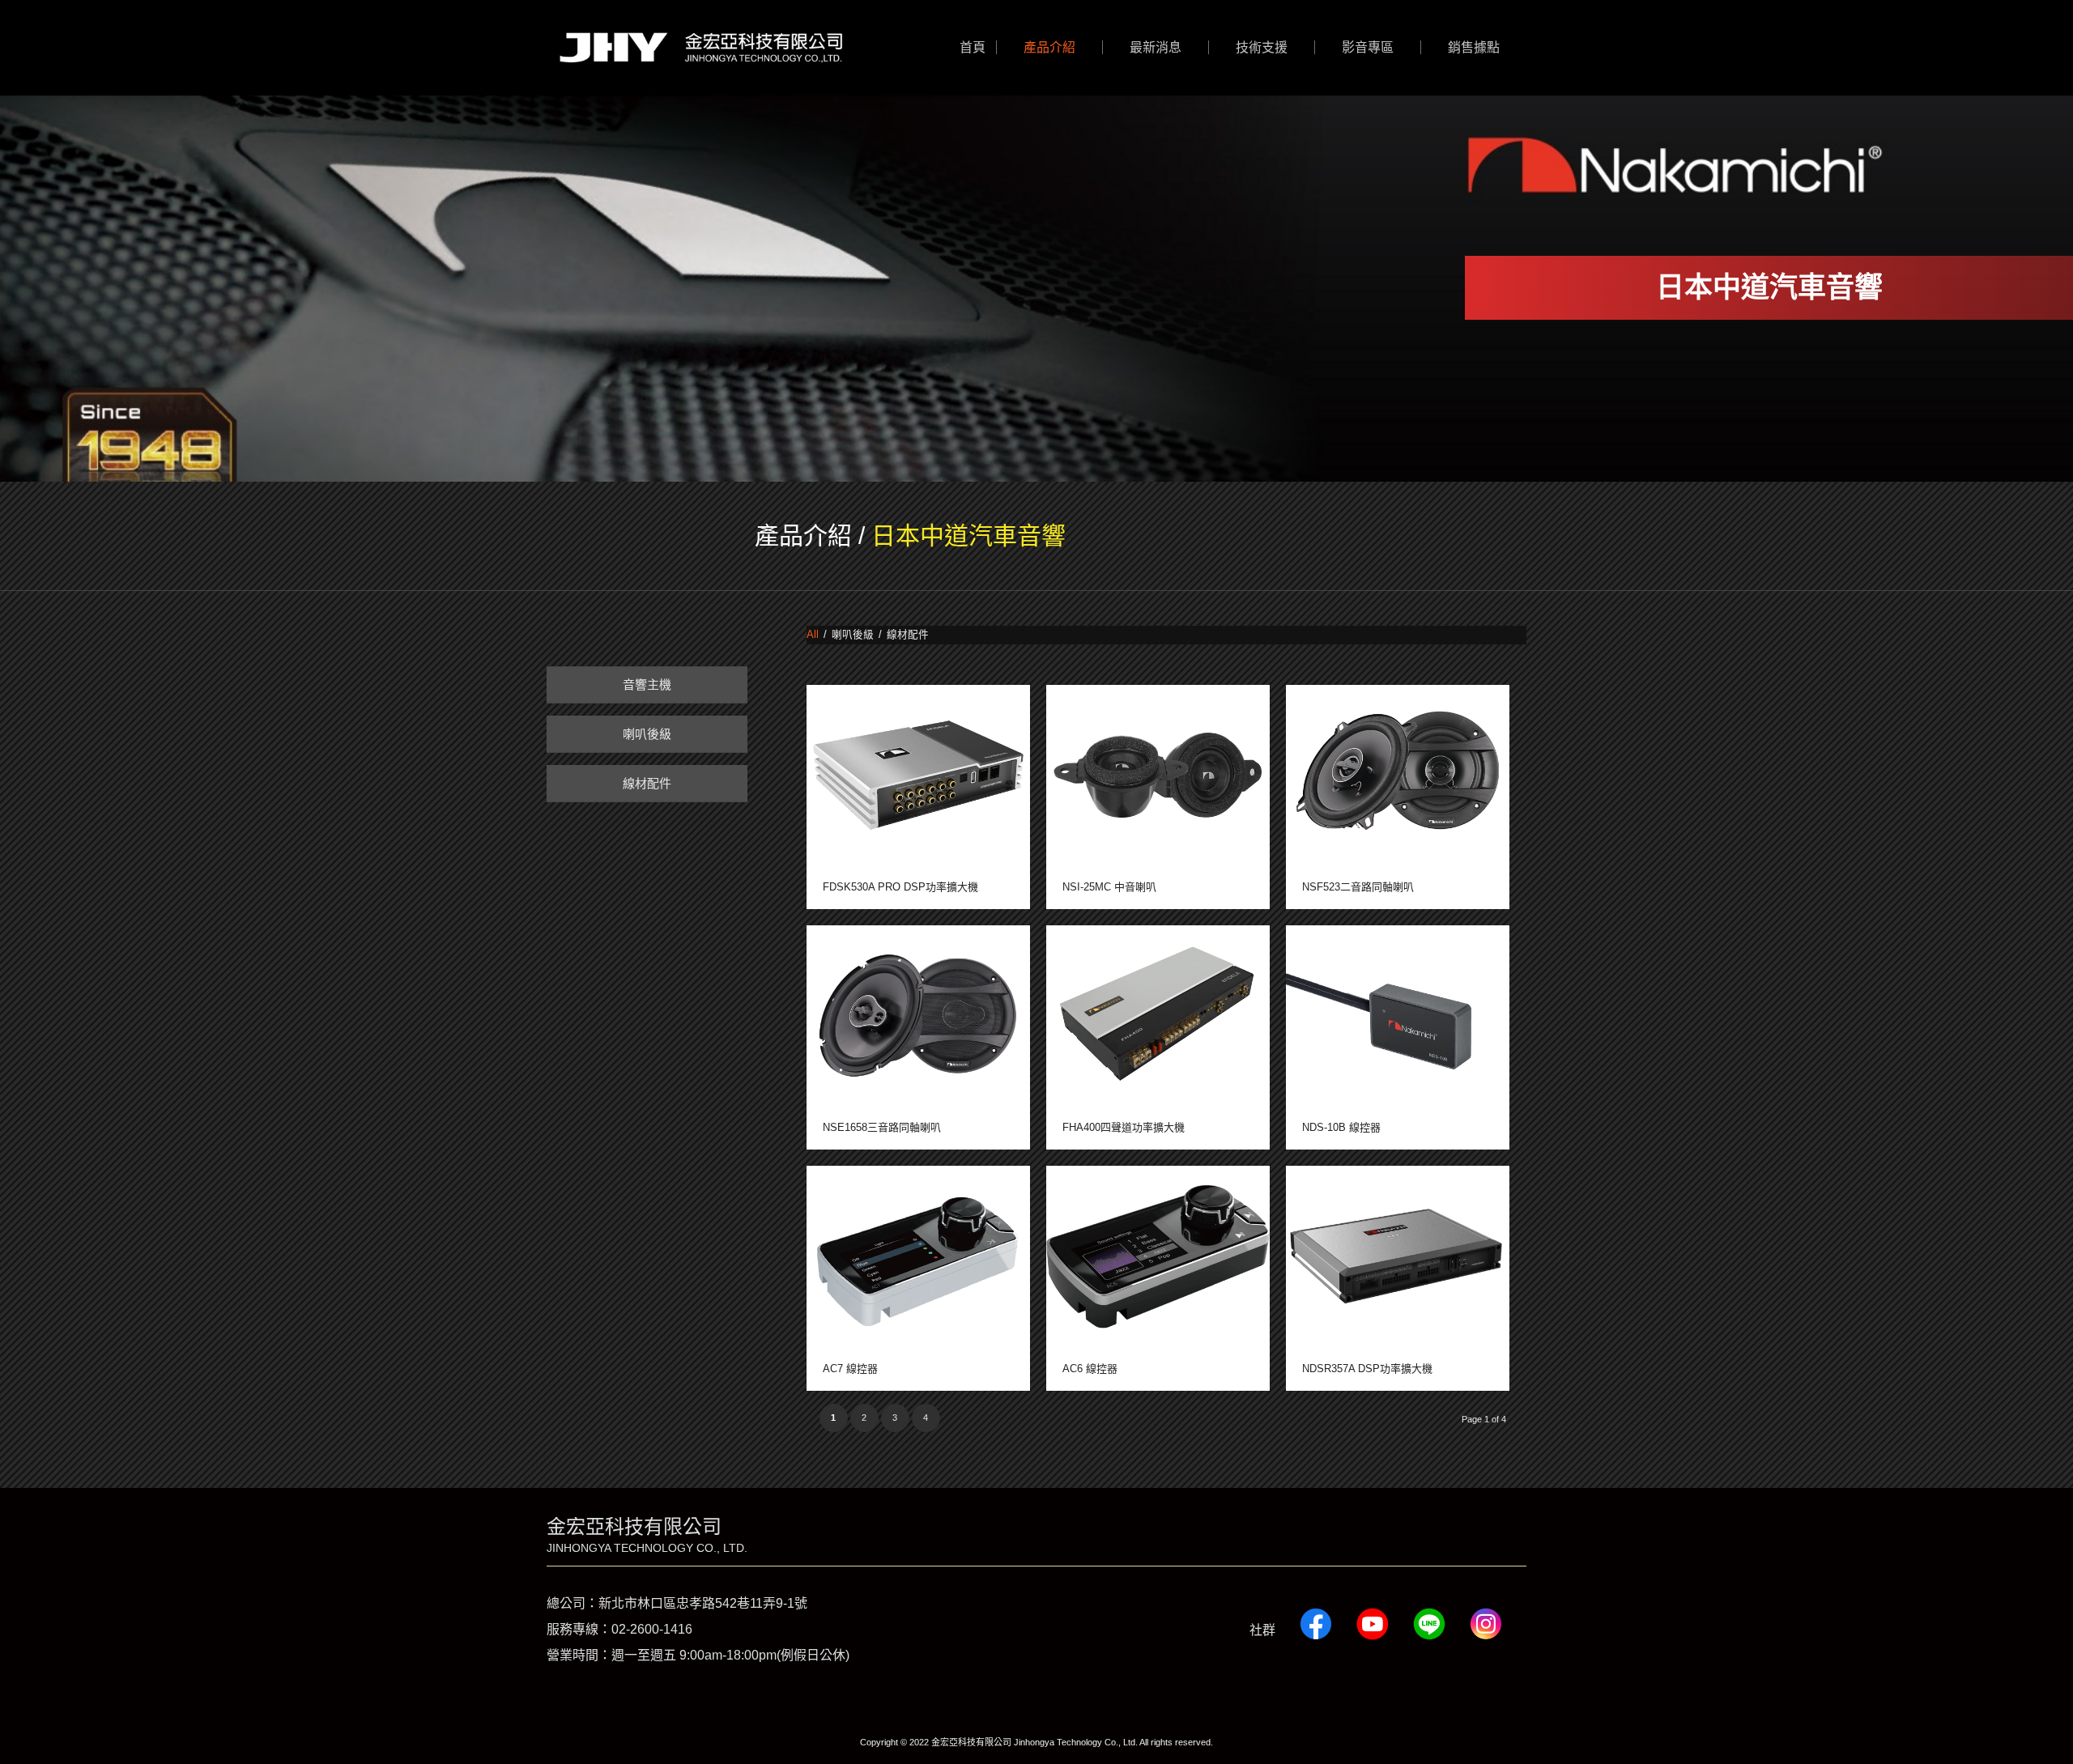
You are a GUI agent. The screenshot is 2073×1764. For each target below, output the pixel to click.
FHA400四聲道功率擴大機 (1124, 1127)
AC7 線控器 (850, 1369)
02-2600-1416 (652, 1629)
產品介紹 (803, 536)
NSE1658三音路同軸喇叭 (882, 1127)
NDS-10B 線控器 (1341, 1127)
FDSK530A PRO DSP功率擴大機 (900, 887)
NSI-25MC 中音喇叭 (1109, 887)
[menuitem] (973, 48)
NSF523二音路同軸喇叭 (1358, 887)
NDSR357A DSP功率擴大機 (1367, 1369)
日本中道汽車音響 (968, 536)
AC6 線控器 (1090, 1369)
